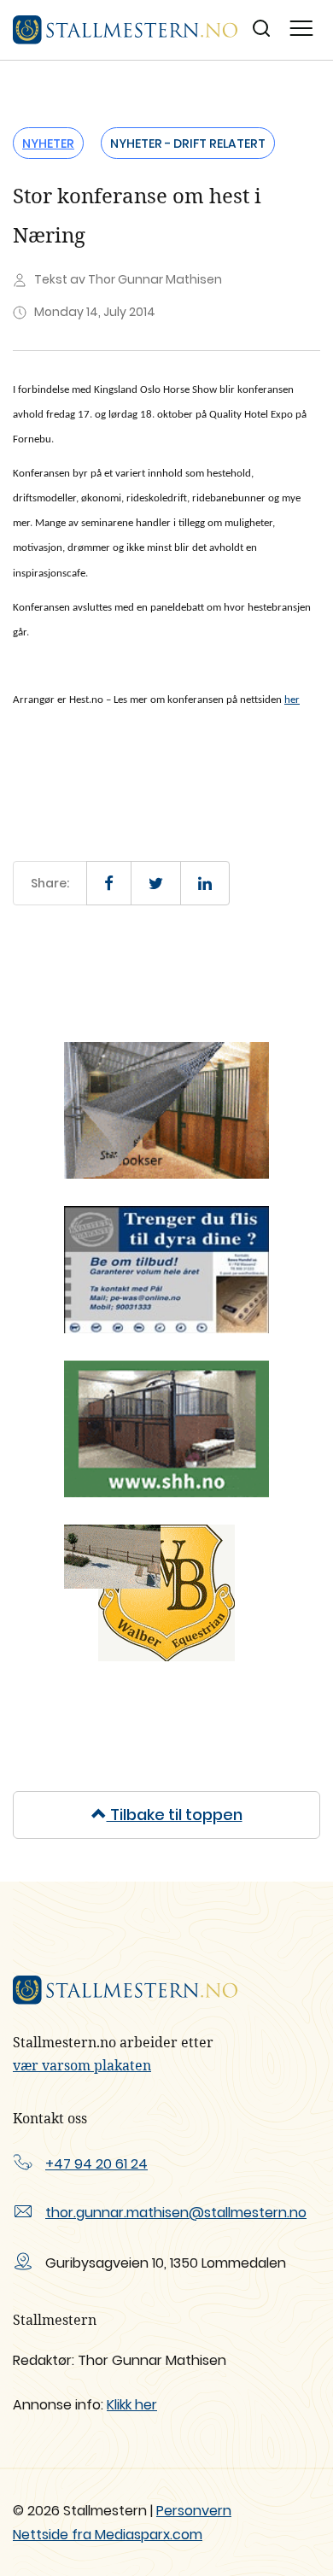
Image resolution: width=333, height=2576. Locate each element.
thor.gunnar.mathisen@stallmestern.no (176, 2213)
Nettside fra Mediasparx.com (108, 2535)
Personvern (194, 2511)
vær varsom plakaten (82, 2065)
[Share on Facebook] (109, 883)
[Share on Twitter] (156, 883)
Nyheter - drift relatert (188, 143)
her (292, 700)
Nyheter (48, 143)
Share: (50, 883)
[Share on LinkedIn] (205, 883)
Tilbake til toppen (175, 1815)
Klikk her (132, 2405)
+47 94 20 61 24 (96, 2164)
